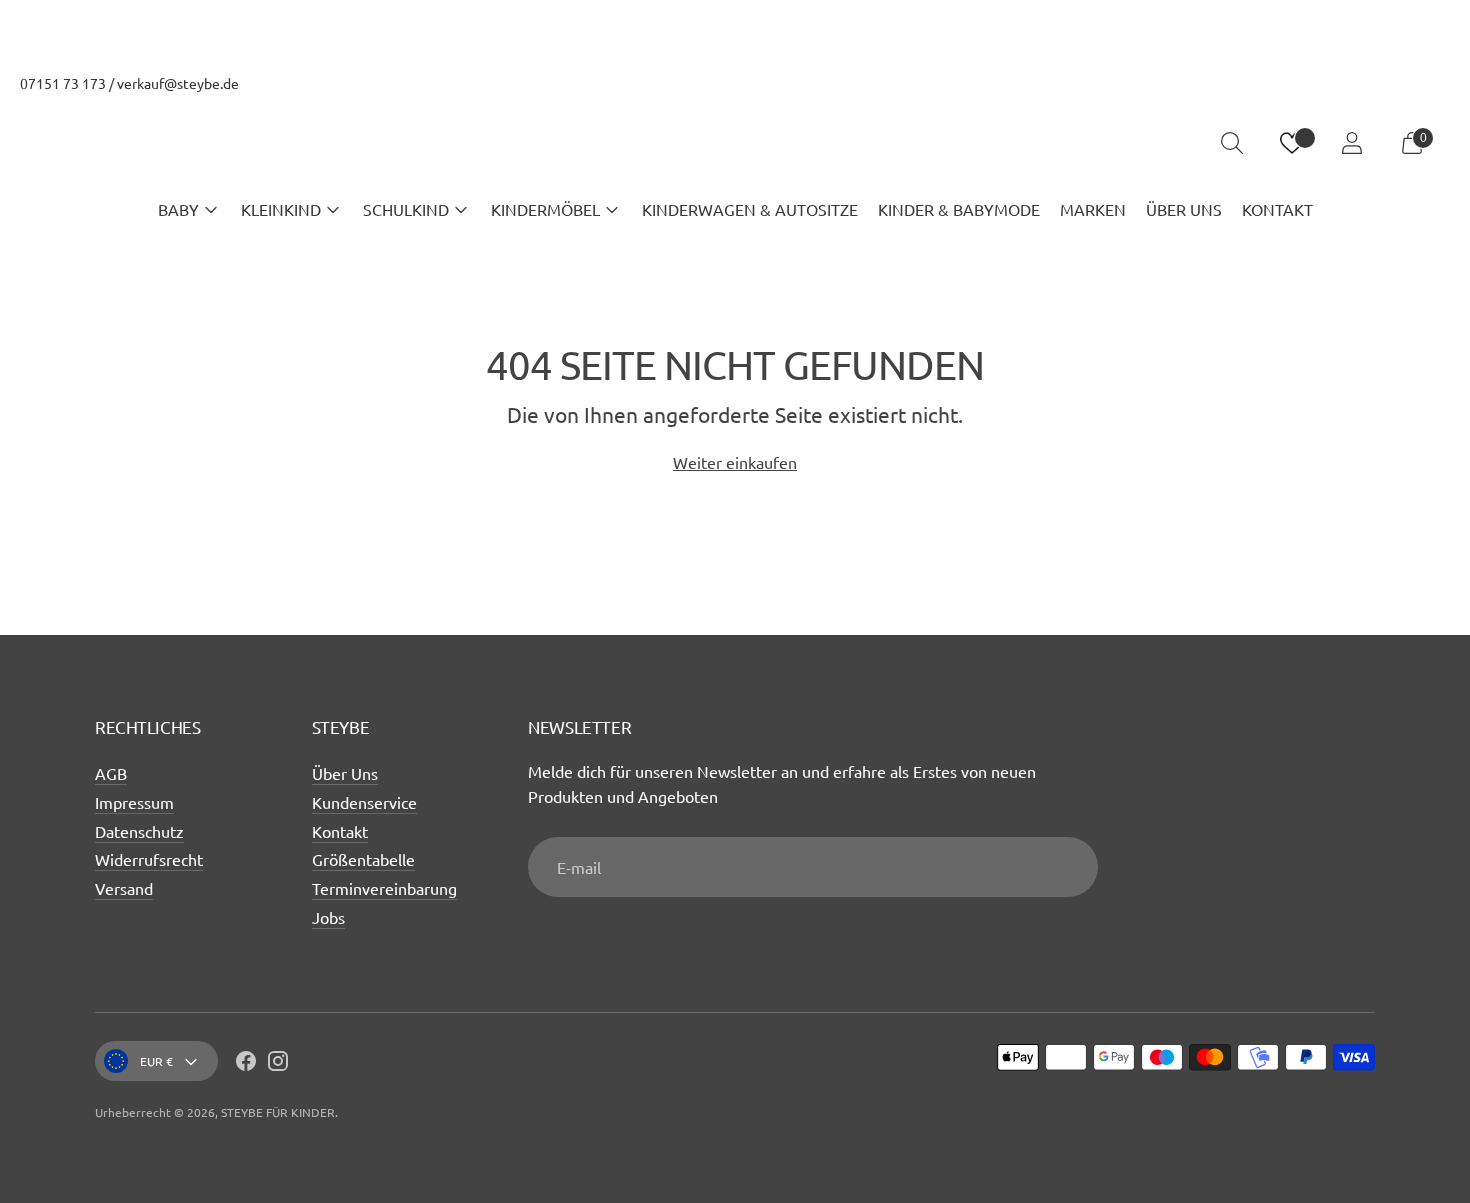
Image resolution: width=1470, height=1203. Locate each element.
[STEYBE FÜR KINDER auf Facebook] (246, 1064)
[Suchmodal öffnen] (1232, 143)
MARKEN (1093, 209)
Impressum (134, 802)
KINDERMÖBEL (545, 209)
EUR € (156, 1061)
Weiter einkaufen (735, 462)
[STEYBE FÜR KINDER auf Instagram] (278, 1064)
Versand (124, 888)
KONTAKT (1277, 209)
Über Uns (345, 773)
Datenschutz (139, 831)
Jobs (328, 917)
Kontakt (340, 831)
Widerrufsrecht (149, 859)
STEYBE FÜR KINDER (278, 1112)
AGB (111, 773)
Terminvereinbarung (384, 888)
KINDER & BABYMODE (959, 209)
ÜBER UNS (1184, 209)
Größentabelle (363, 859)
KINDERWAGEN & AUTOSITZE (750, 209)
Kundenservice (364, 802)
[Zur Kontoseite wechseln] (1352, 143)
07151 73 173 (63, 83)
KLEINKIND (281, 209)
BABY (178, 209)
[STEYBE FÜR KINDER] (735, 143)
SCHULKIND (406, 209)
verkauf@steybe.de (178, 83)
